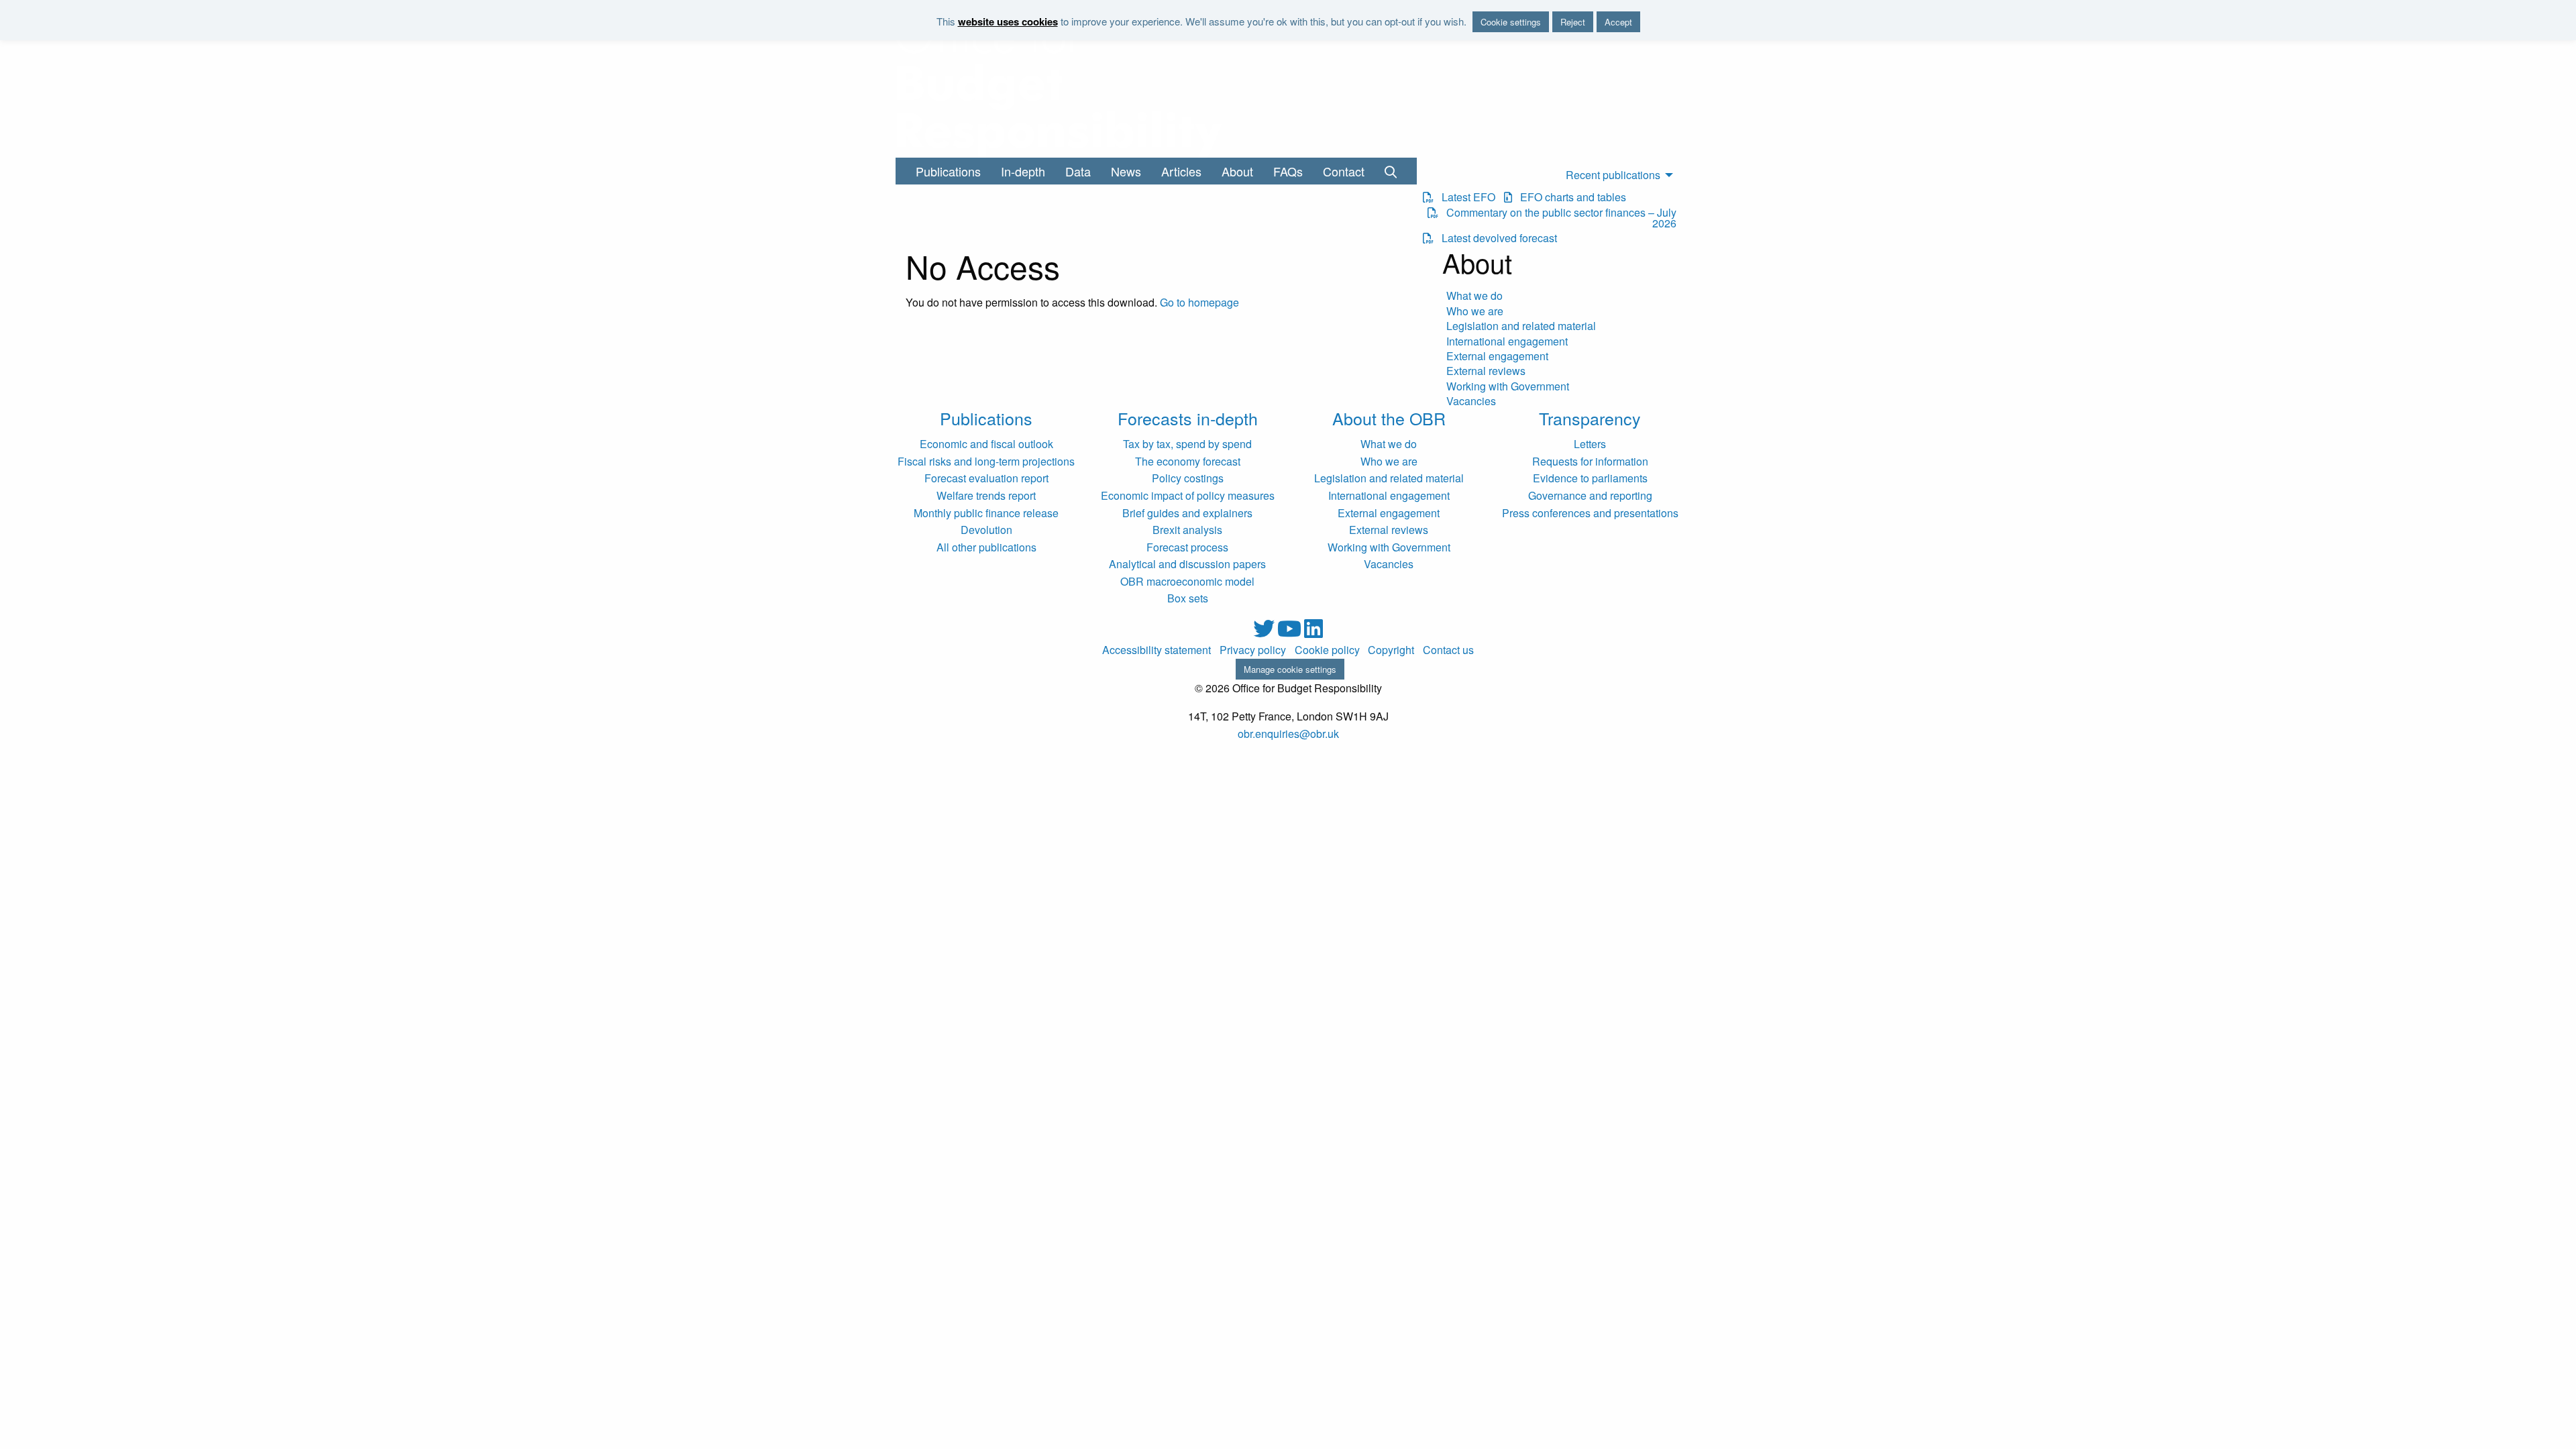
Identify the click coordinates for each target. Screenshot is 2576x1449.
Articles (1181, 171)
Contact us (1448, 650)
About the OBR (1389, 418)
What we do (1474, 296)
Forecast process (1187, 547)
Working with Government (1508, 386)
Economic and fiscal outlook (986, 444)
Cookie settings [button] (1511, 22)
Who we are (1475, 311)
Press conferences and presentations (1590, 513)
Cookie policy (1327, 650)
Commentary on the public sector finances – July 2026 (1557, 218)
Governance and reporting (1590, 495)
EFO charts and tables (1569, 197)
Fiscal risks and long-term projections (986, 461)
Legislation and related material (1521, 326)
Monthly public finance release (986, 513)
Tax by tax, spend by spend (1187, 444)
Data (1078, 171)
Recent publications (1613, 175)
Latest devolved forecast (1495, 238)
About (1237, 171)
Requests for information (1590, 461)
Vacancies (1471, 401)
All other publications (986, 547)
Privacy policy (1253, 650)
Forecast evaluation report (986, 478)
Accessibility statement (1157, 650)
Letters (1590, 444)
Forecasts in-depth (1188, 418)
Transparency (1590, 418)
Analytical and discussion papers (1187, 564)
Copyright (1391, 650)
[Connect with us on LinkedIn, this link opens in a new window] (1313, 632)
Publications (948, 171)
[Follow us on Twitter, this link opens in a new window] (1265, 632)
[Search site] (1391, 171)
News (1126, 171)
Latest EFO (1464, 197)
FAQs (1288, 171)
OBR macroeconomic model (1187, 581)
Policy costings (1188, 478)
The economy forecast (1188, 461)
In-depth (1023, 171)
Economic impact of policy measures (1188, 495)
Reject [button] (1573, 22)
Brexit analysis (1187, 530)
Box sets (1188, 598)
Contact (1344, 171)
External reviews (1486, 371)
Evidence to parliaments (1590, 478)
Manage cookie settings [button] (1290, 669)
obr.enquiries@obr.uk (1288, 734)
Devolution (986, 530)
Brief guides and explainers (1187, 513)
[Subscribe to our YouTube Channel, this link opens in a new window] (1291, 632)
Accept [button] (1618, 22)
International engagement (1507, 341)
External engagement (1497, 356)
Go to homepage (1199, 302)
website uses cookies (1008, 21)
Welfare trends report (986, 495)
